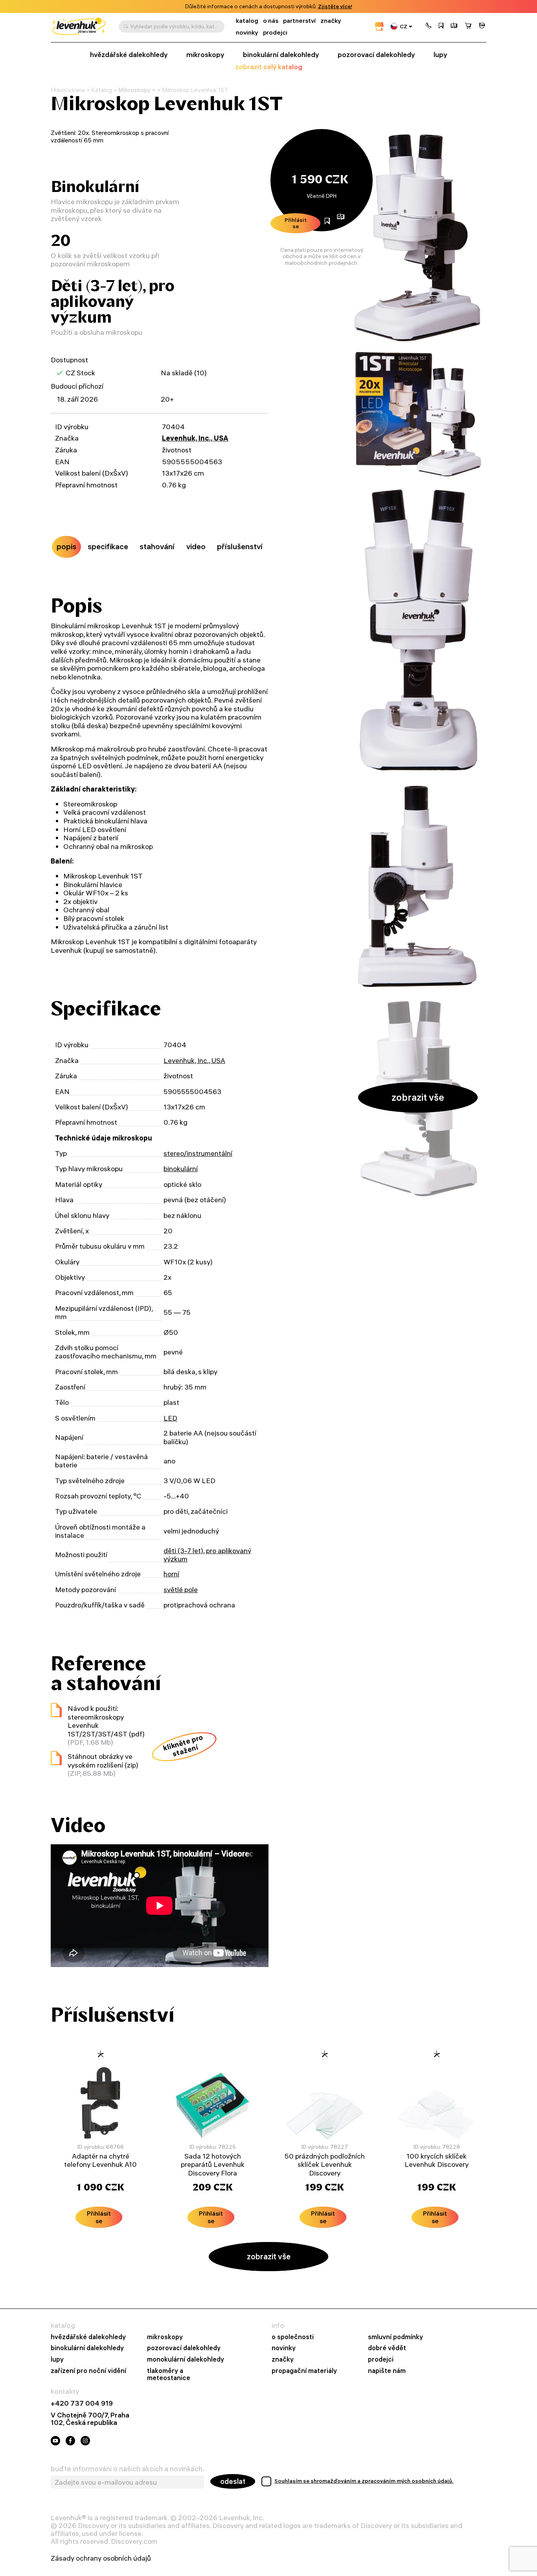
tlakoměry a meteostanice (169, 2374)
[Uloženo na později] (441, 26)
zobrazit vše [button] (418, 1097)
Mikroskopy (134, 90)
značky (331, 21)
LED (170, 1418)
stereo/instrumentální (198, 1153)
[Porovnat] (454, 26)
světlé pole (181, 1590)
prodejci (275, 32)
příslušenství (240, 546)
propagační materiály (304, 2371)
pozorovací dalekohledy (376, 54)
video (196, 546)
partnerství (299, 21)
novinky (247, 32)
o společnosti (293, 2337)
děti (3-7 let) (183, 1551)
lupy (440, 54)
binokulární (181, 1169)
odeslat (233, 2481)
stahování (157, 546)
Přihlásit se (296, 223)
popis (66, 546)
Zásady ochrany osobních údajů (101, 2558)
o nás (271, 21)
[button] (428, 26)
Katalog (102, 90)
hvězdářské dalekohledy (129, 54)
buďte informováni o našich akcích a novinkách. (127, 2469)
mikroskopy (205, 54)
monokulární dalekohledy (186, 2359)
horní (171, 1574)
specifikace (108, 546)
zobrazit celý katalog (269, 67)
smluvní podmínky (395, 2337)
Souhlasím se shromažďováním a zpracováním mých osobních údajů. (364, 2481)
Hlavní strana (68, 90)
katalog (247, 21)
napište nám (387, 2371)
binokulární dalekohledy (281, 54)
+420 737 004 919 (82, 2403)
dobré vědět (387, 2348)
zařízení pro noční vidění (88, 2371)
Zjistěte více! (335, 6)
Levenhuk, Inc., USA (195, 438)
